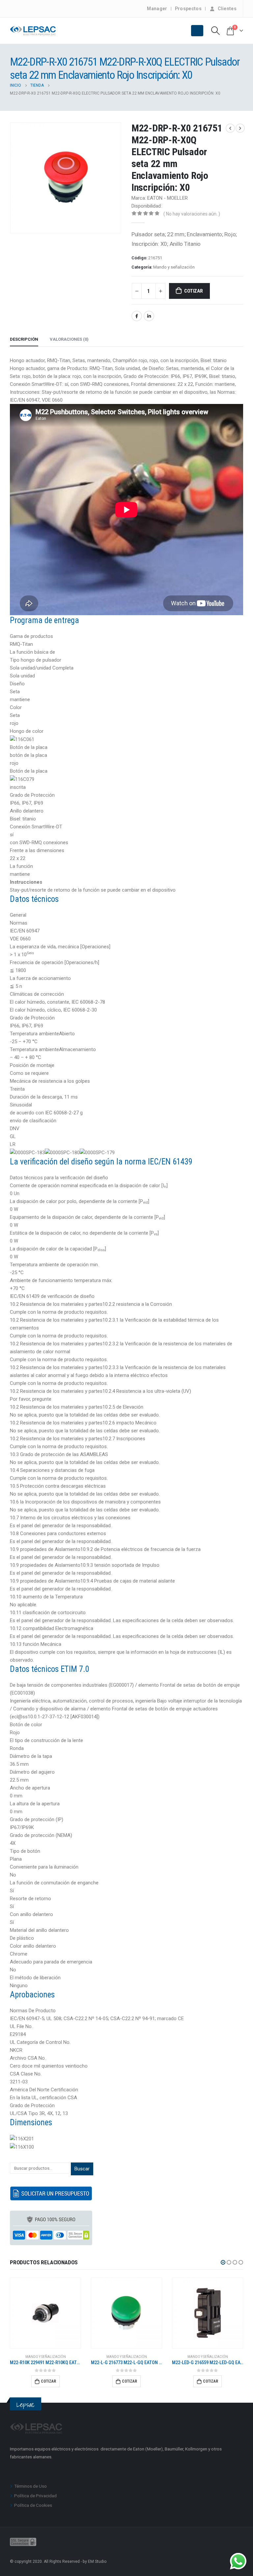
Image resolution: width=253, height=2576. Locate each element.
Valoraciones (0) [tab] (69, 339)
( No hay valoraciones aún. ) (192, 214)
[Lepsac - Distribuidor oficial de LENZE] (33, 31)
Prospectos (188, 9)
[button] (223, 2262)
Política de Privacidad (35, 2496)
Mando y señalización (174, 267)
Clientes (227, 9)
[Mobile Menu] (197, 31)
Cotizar (193, 291)
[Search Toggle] (216, 31)
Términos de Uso (30, 2486)
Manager (157, 9)
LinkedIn (149, 316)
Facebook (137, 316)
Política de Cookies (33, 2505)
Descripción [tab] (24, 339)
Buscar (82, 2169)
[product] (45, 2313)
